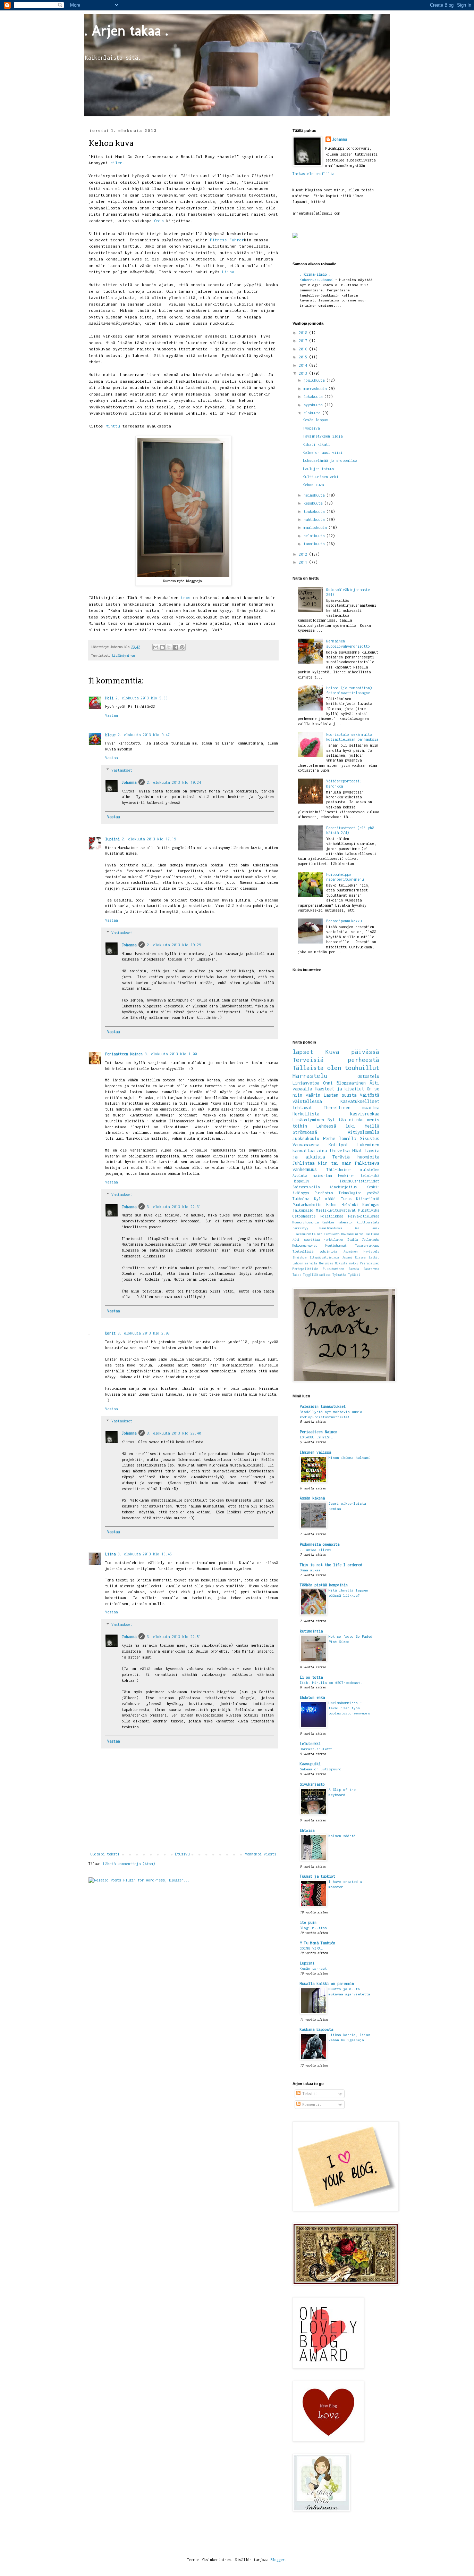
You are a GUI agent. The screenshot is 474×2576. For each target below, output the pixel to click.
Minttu (113, 426)
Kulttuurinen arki (321, 477)
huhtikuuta (315, 520)
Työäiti (354, 1275)
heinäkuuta (315, 495)
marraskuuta (316, 389)
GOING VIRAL (311, 1948)
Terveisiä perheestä (336, 1060)
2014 (304, 365)
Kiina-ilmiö (368, 1199)
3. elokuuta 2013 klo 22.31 (174, 1207)
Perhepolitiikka (306, 1269)
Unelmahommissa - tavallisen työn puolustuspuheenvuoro (349, 1708)
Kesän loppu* (315, 420)
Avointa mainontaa (312, 1175)
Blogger (278, 2560)
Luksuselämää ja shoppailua (330, 460)
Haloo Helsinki (342, 1205)
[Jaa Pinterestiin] (182, 647)
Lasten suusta (340, 1095)
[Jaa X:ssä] (169, 647)
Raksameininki (352, 1234)
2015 (304, 357)
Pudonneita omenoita (320, 1544)
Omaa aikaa (310, 1570)
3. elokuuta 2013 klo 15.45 (145, 1554)
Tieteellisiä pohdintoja (315, 1251)
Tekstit (309, 2094)
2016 (304, 349)
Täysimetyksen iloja (323, 436)
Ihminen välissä (315, 1452)
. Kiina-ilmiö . (315, 274)
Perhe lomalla (340, 1139)
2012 (304, 554)
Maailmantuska (331, 1228)
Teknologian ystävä (359, 1193)
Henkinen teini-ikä (359, 1175)
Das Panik (367, 1228)
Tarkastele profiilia (313, 174)
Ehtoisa (307, 1830)
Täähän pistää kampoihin (324, 1585)
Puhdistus (324, 1193)
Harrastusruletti (316, 1749)
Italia (353, 1240)
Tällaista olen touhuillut (336, 1068)
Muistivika (369, 1210)
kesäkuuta (314, 503)
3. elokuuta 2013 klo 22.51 (174, 1637)
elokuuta (313, 413)
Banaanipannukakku (344, 921)
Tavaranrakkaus (367, 1245)
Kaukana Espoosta (316, 2029)
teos (186, 598)
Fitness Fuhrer (227, 240)
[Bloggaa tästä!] (162, 647)
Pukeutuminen (333, 1269)
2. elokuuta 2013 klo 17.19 (149, 839)
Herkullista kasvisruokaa (336, 1114)
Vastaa (111, 715)
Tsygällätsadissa (317, 1275)
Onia (159, 221)
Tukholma (301, 1199)
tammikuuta (315, 544)
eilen (116, 163)
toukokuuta (315, 512)
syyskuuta (314, 405)
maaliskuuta (316, 527)
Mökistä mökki (347, 1263)
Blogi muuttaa (313, 1928)
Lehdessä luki (336, 1126)
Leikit (374, 1257)
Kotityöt (338, 1145)
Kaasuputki (310, 1764)
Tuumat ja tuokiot (318, 1876)
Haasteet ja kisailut (339, 1089)
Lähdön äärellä (305, 1263)
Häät (357, 1151)
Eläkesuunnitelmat (307, 1234)
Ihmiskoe (299, 1257)
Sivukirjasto (312, 1784)
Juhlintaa (303, 1163)
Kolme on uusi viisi (323, 452)
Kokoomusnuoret (305, 1245)
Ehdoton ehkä (312, 1697)
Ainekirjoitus (343, 1187)
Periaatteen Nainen (124, 1054)
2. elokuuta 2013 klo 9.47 (144, 735)
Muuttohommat (336, 1245)
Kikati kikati (316, 444)
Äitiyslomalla (363, 1132)
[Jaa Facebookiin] (176, 647)
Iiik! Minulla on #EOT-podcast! (331, 1682)
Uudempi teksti (105, 1854)
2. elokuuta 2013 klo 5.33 (142, 698)
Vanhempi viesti (261, 1854)
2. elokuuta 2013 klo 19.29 (174, 945)
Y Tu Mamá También (318, 1943)
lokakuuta (314, 397)
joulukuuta (315, 380)
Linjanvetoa (306, 1083)
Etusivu (182, 1854)
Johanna (129, 782)
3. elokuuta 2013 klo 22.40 (174, 1433)
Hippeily (301, 1181)
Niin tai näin (335, 1163)
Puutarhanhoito (307, 1205)
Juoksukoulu (306, 1139)
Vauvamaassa (306, 1145)
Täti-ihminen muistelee (353, 1170)
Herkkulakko (333, 1240)
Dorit (110, 1333)
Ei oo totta (311, 1677)
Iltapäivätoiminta (324, 1257)
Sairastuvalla (306, 1187)
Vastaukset (122, 770)
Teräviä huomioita (356, 1157)
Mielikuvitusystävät (336, 1210)
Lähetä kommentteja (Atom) (129, 1864)
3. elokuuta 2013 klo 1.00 (171, 1054)
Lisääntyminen (123, 655)
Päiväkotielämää (364, 1216)
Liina (228, 272)
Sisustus (370, 1139)
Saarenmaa (371, 1269)
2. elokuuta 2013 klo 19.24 (174, 782)
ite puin (308, 1922)
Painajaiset (370, 1263)
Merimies (326, 1263)
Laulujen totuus (319, 469)
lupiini (112, 839)
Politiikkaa (332, 1216)
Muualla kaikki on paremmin (327, 1984)
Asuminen (350, 1252)
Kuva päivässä (352, 1052)
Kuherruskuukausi (318, 280)
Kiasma (361, 1257)
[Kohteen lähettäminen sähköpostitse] (156, 647)
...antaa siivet (315, 1549)
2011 (304, 562)
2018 (304, 333)
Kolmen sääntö (342, 1836)
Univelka (340, 1151)
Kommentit (311, 2104)
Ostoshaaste (304, 1216)
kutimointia (311, 1631)
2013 (304, 373)
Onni (328, 1083)
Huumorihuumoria (306, 1222)
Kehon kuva (313, 485)
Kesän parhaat (313, 1968)
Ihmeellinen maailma (352, 1108)
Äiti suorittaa (306, 1240)
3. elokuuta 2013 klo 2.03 (144, 1333)
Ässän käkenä (312, 1498)
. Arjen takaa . (126, 30)
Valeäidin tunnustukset (323, 1406)
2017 (304, 341)
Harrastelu (310, 1076)
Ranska (354, 1269)
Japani (347, 1257)
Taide (297, 1275)
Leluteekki (310, 1744)
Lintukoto (332, 1234)
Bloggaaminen (351, 1083)
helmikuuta (315, 536)
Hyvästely (371, 1252)
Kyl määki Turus (333, 1199)
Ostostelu (368, 1076)
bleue (110, 735)
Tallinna (372, 1234)
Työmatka (339, 1275)
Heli (109, 698)
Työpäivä (311, 428)
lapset (303, 1052)
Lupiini (307, 1963)
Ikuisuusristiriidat (359, 1181)
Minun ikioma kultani (349, 1457)
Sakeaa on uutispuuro (321, 1769)
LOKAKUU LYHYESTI (316, 1437)
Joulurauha (371, 1240)
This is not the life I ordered (331, 1565)
